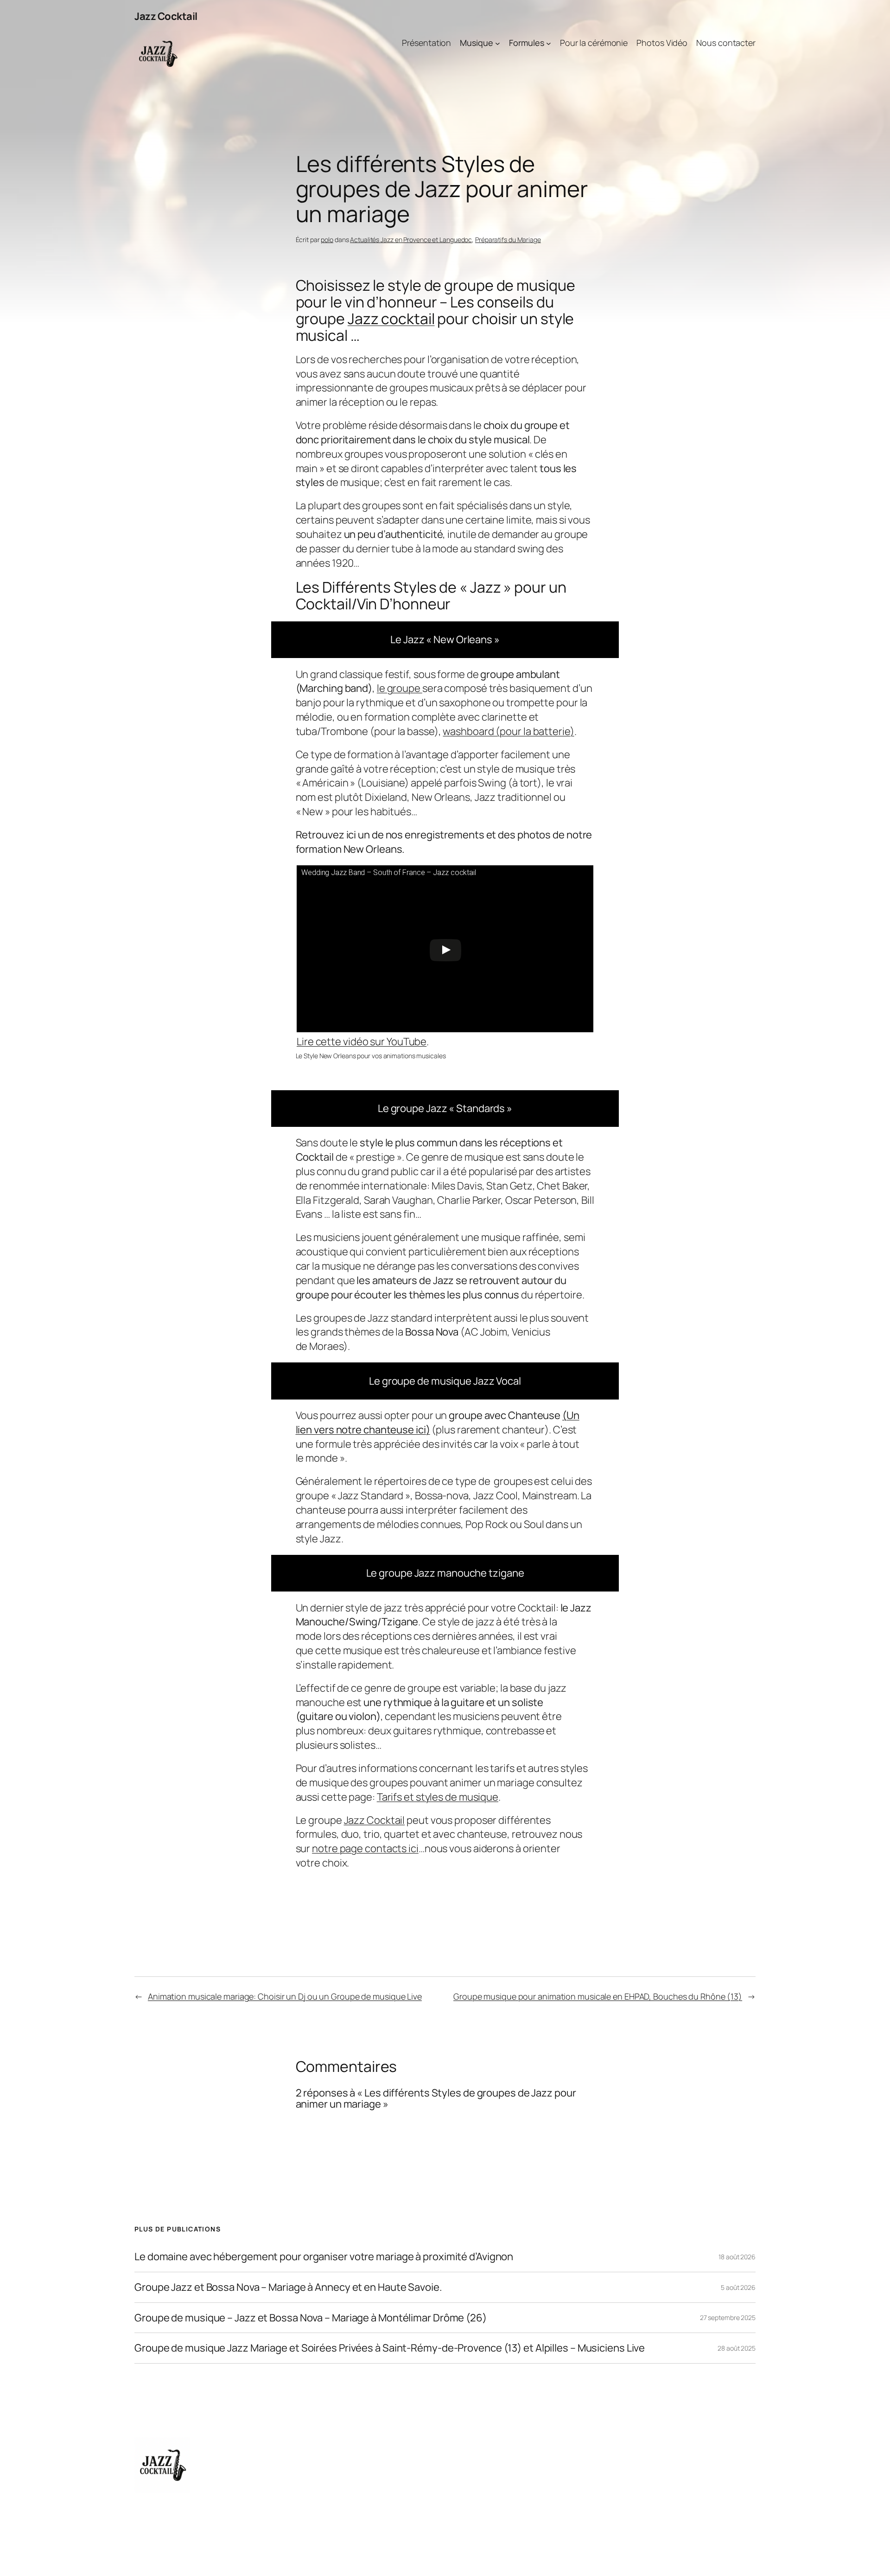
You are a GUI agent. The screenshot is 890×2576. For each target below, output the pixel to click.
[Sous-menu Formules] (549, 43)
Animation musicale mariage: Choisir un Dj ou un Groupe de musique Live (285, 1996)
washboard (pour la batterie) (508, 731)
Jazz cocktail (391, 319)
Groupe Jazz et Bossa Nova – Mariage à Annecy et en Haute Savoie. (288, 2287)
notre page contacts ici (365, 1848)
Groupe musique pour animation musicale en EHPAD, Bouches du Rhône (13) (598, 1996)
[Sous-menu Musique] (498, 43)
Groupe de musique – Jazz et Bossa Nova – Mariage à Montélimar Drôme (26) (311, 2318)
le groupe (400, 688)
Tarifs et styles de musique (438, 1797)
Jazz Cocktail (166, 16)
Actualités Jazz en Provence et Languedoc (411, 240)
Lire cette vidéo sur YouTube (362, 1042)
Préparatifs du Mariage (508, 240)
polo (327, 240)
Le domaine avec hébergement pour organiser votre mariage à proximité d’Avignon (324, 2257)
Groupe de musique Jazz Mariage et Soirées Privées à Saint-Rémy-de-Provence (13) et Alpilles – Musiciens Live (390, 2348)
